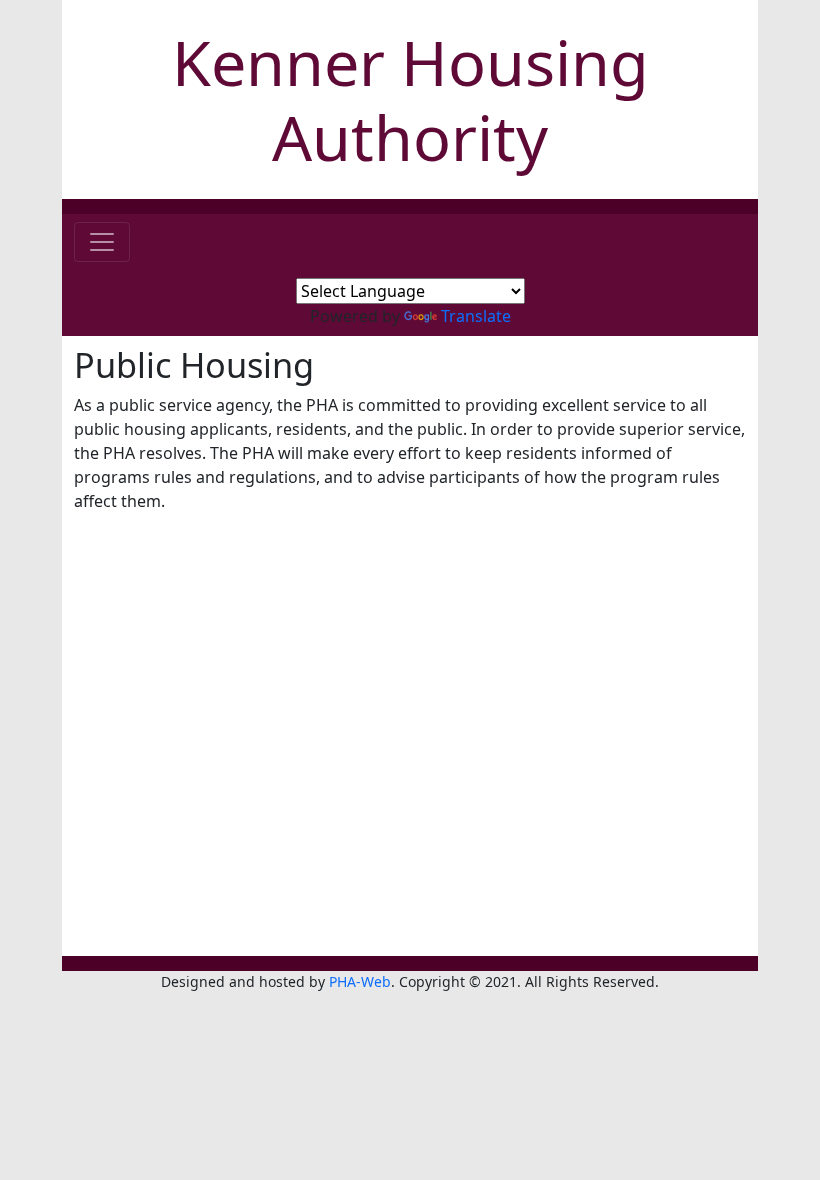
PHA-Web (360, 981)
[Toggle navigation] (102, 242)
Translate (476, 316)
